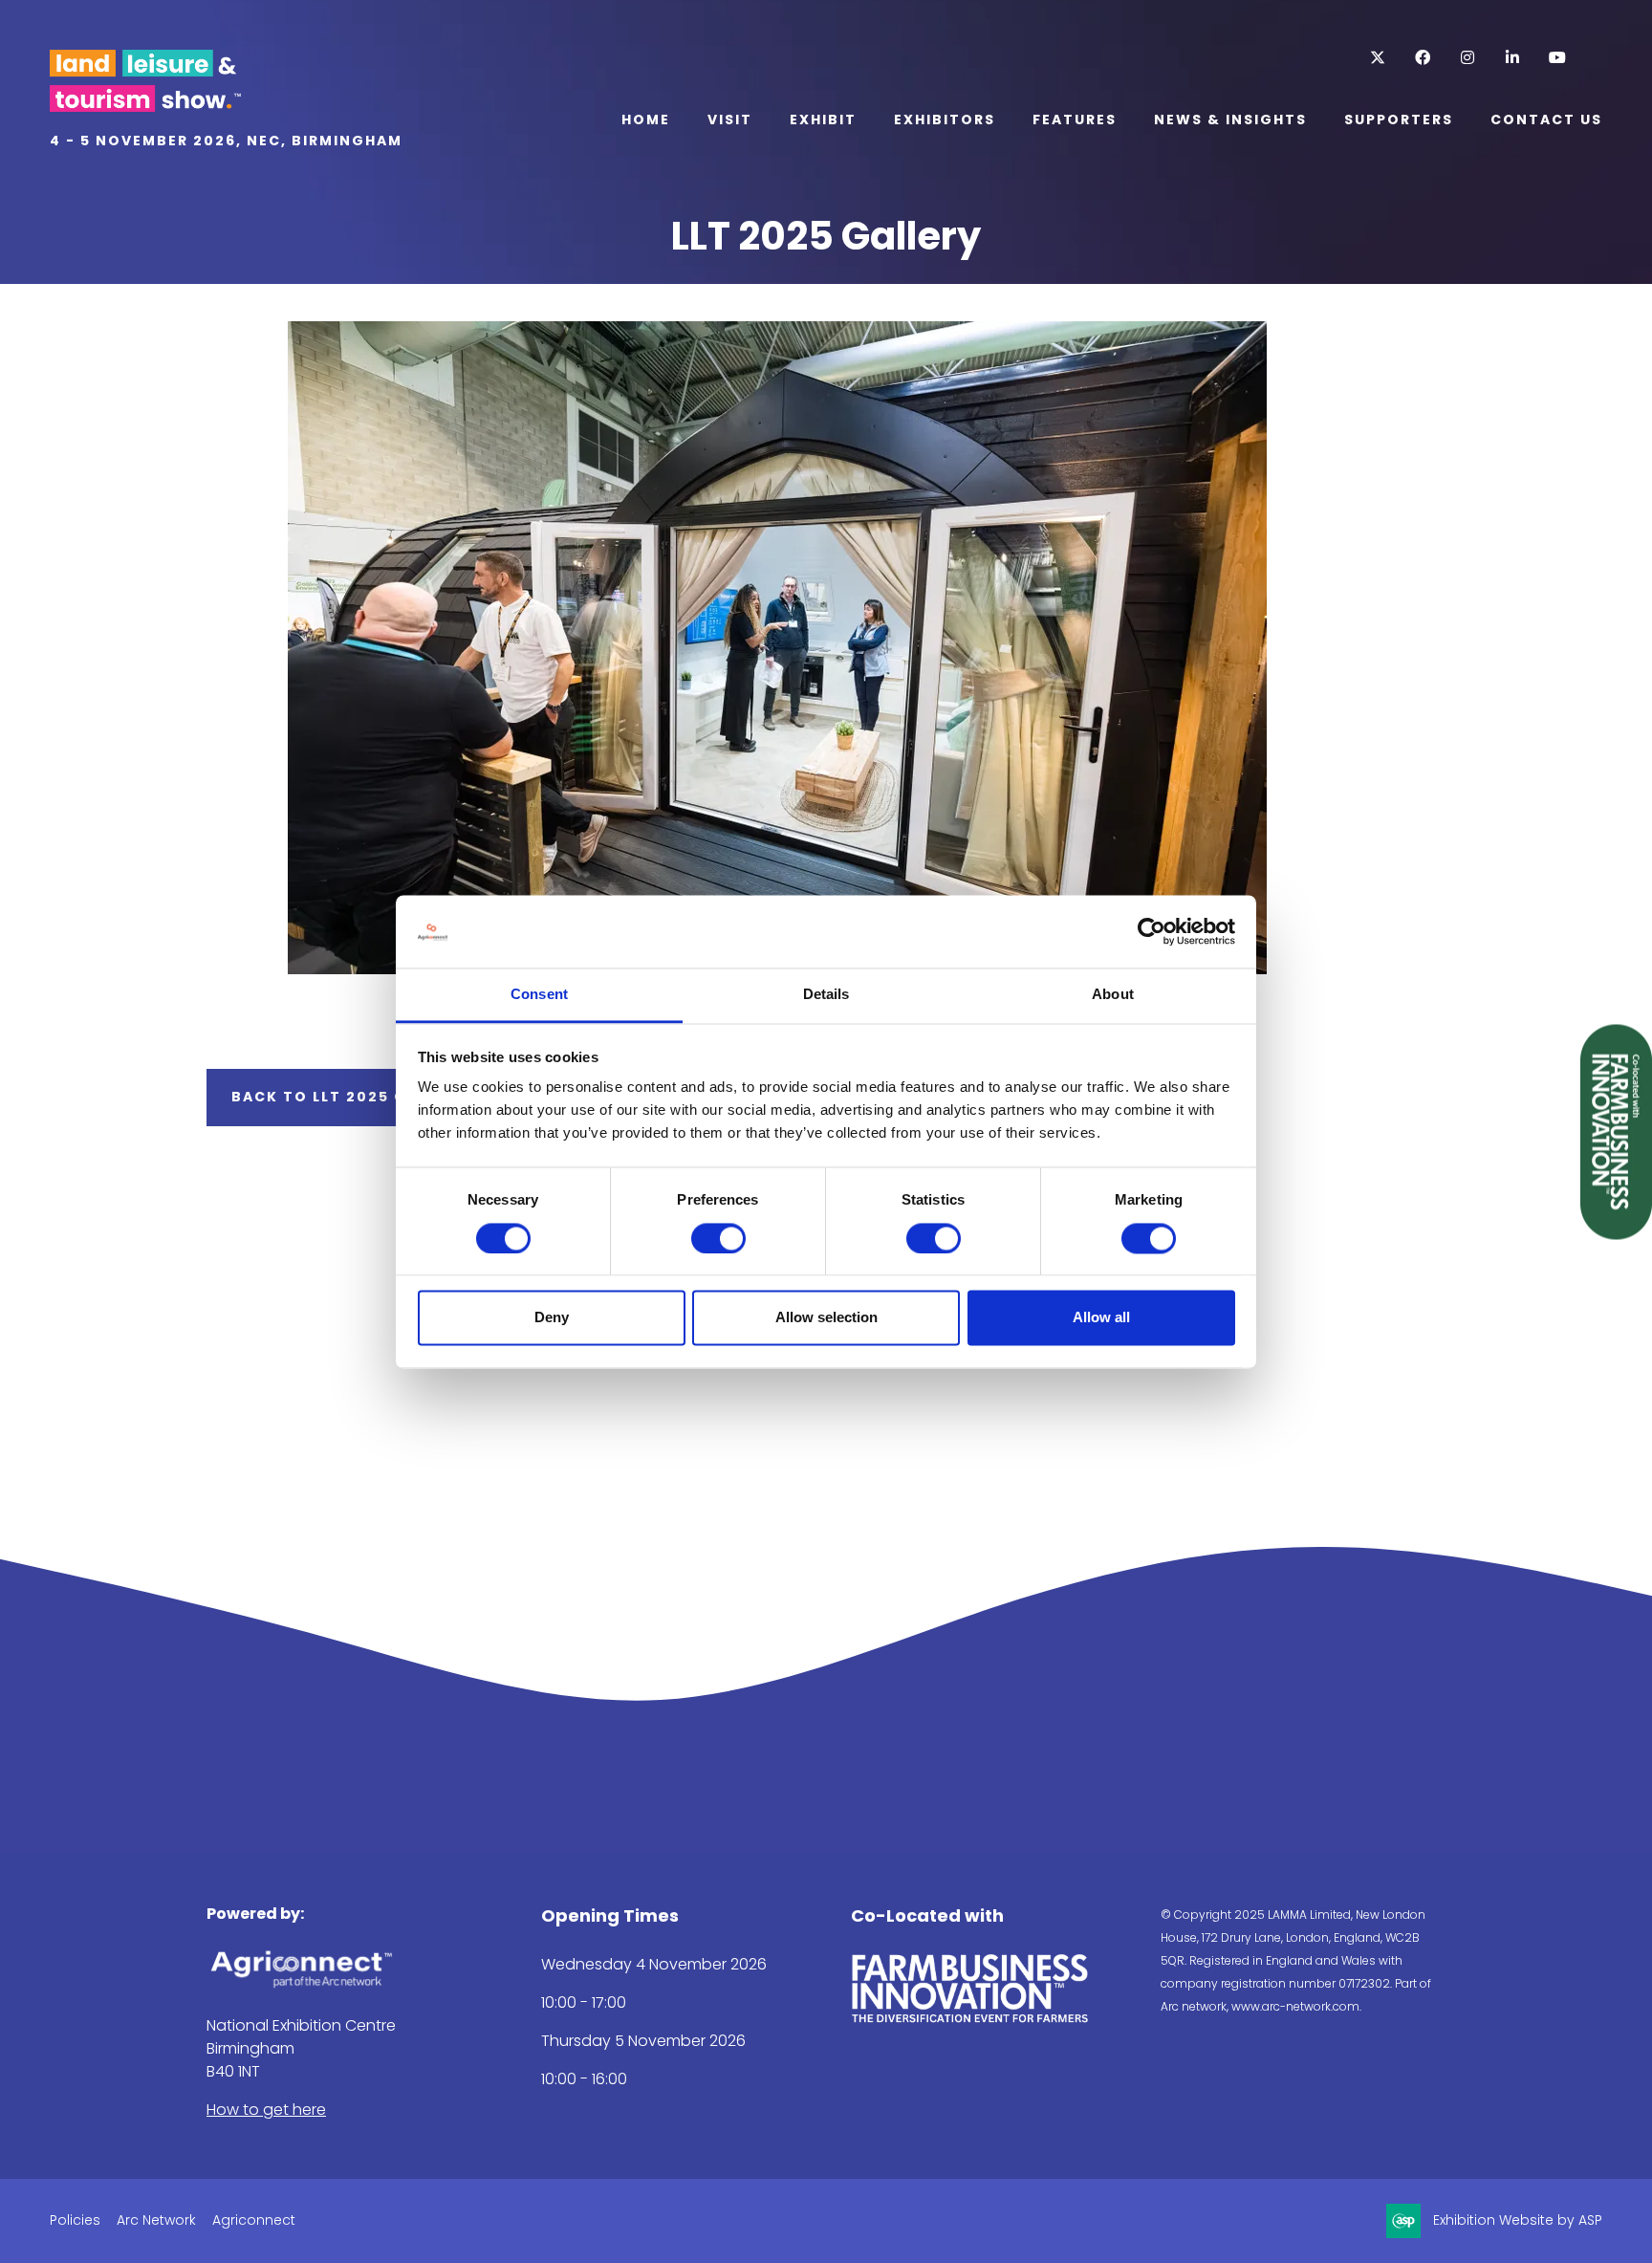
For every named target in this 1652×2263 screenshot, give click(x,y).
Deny (552, 1318)
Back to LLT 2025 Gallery (349, 1097)
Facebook (1422, 58)
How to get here (266, 2110)
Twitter (1377, 58)
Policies (75, 2220)
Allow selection (826, 1318)
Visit (730, 120)
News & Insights (1230, 120)
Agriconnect (254, 2220)
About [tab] (1113, 995)
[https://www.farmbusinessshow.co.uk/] (970, 2019)
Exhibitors (945, 120)
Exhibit (823, 120)
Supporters (1399, 120)
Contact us (1546, 120)
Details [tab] (826, 995)
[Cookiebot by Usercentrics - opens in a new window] (1152, 931)
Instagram (1467, 58)
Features (1075, 120)
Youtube (1557, 58)
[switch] (718, 1238)
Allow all (1101, 1318)
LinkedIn (1512, 58)
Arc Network (156, 2220)
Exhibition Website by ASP (1518, 2220)
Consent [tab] (539, 995)
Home (646, 120)
